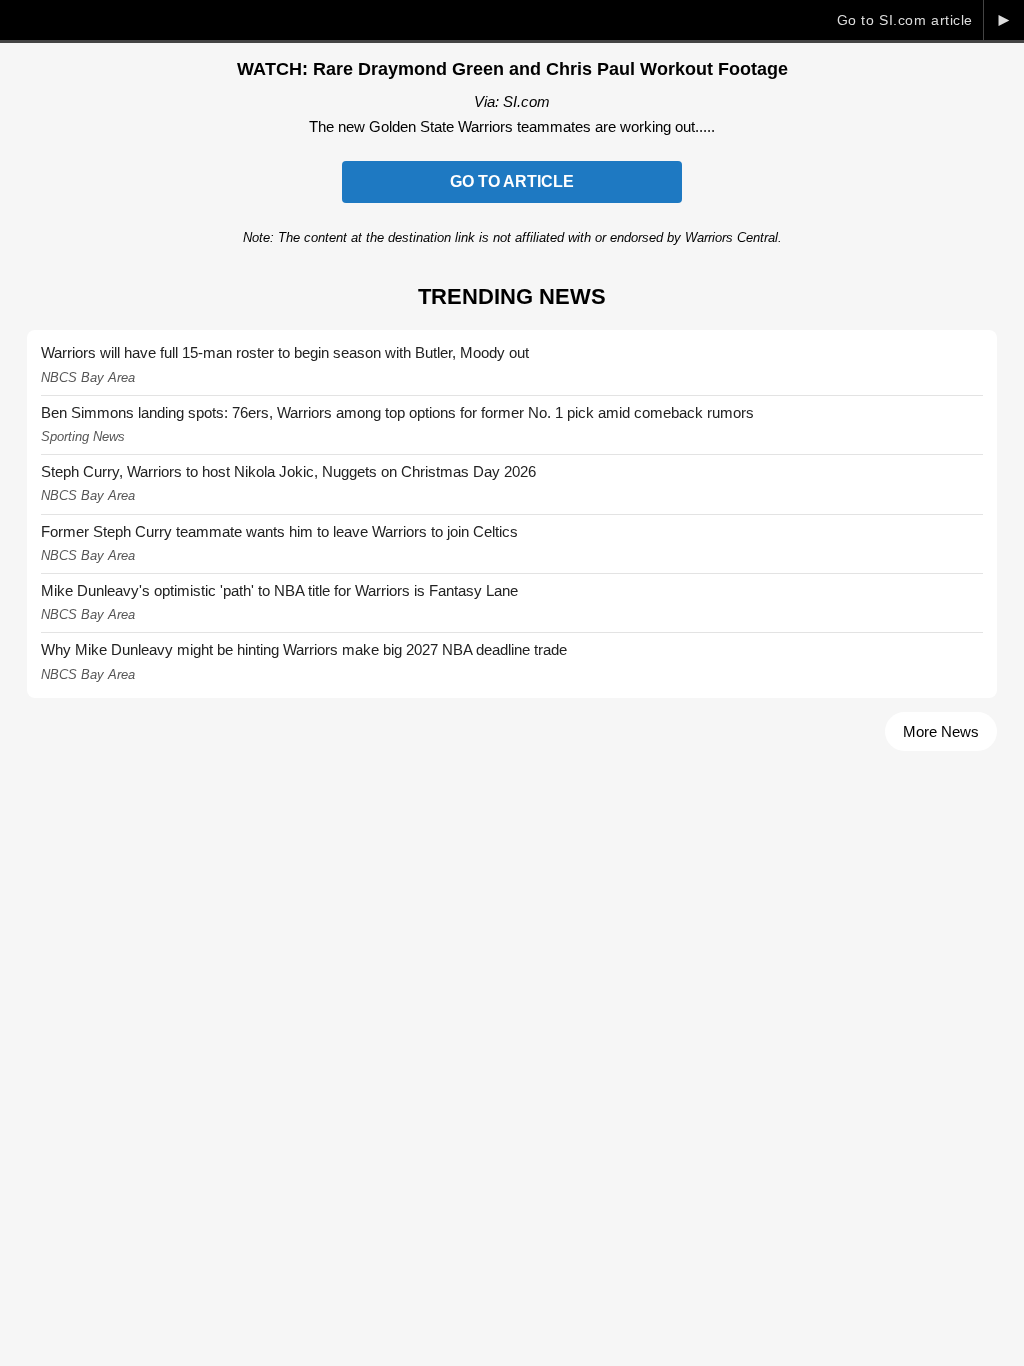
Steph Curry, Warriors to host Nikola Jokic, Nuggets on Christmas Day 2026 (288, 471)
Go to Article (512, 181)
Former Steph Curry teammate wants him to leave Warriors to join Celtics (279, 531)
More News (941, 731)
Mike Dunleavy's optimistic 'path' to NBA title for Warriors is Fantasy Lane (279, 590)
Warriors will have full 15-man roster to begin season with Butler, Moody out (285, 352)
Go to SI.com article (905, 20)
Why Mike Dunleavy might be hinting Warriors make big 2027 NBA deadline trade (304, 649)
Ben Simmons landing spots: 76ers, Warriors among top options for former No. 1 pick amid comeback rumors (397, 412)
